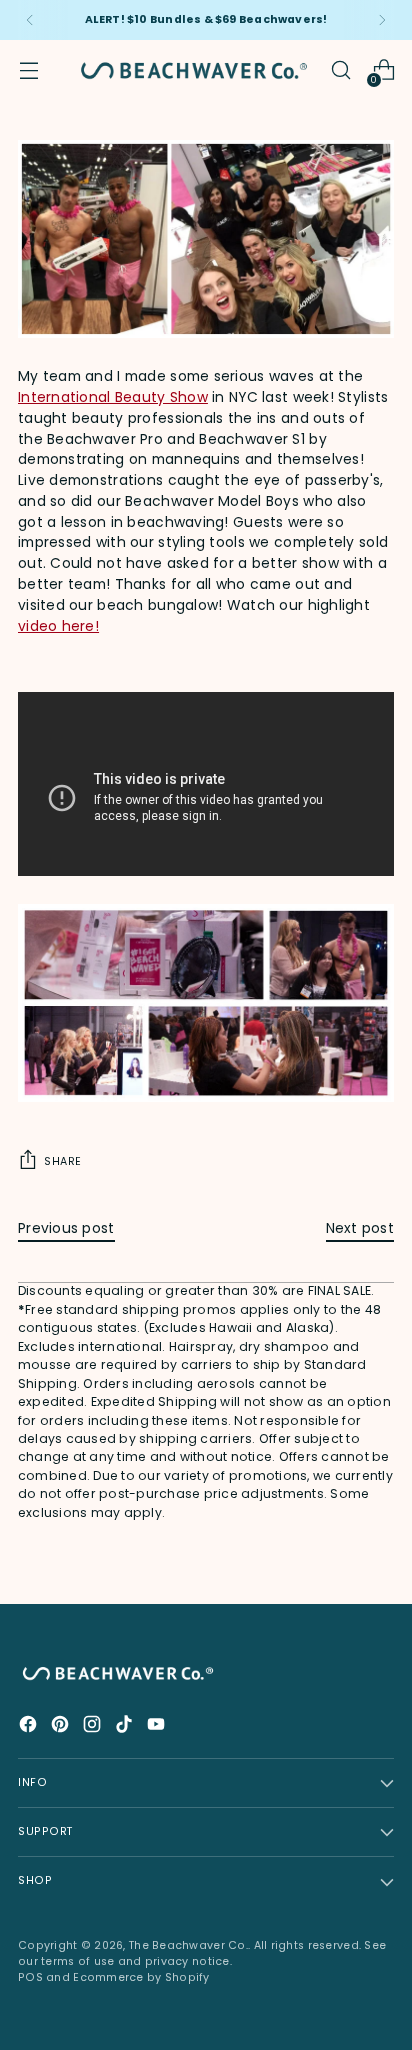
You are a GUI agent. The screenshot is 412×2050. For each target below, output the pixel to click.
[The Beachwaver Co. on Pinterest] (62, 1727)
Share (63, 1161)
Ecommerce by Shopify (141, 1977)
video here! (58, 626)
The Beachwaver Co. (188, 1945)
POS (30, 1977)
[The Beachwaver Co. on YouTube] (158, 1727)
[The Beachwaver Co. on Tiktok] (126, 1727)
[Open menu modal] (28, 70)
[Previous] (30, 20)
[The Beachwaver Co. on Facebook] (30, 1727)
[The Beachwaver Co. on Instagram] (94, 1727)
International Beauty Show (113, 397)
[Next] (382, 20)
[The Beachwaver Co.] (194, 70)
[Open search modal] (340, 70)
